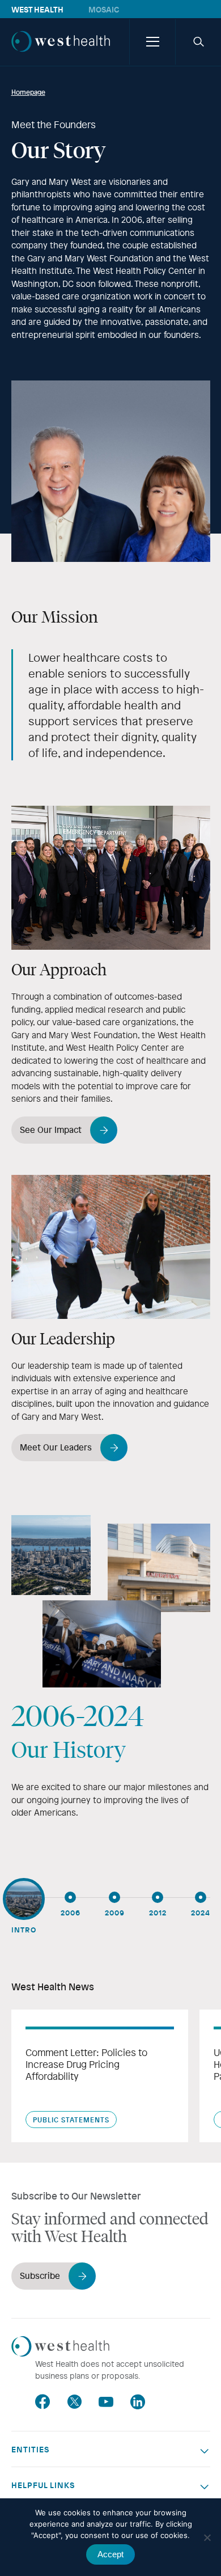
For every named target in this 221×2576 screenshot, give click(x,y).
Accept (110, 2554)
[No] (207, 2537)
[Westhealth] (61, 53)
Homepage (28, 92)
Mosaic (104, 9)
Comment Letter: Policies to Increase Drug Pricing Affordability (86, 2065)
